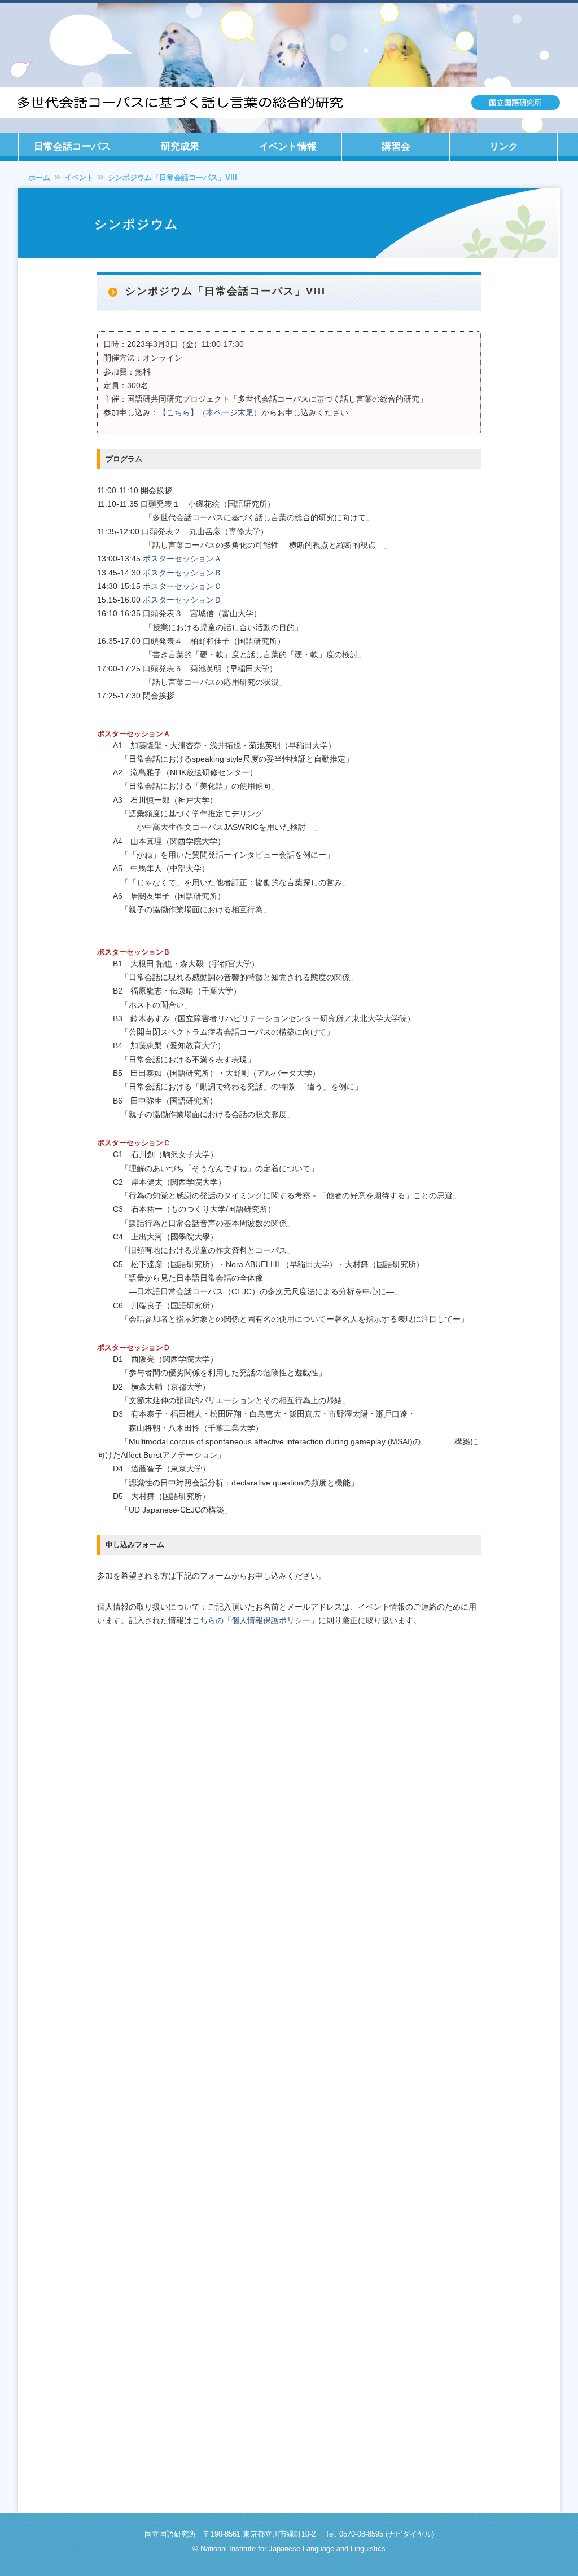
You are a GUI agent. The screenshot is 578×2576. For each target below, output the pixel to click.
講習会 (396, 146)
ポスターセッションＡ (182, 559)
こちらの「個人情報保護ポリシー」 (255, 1620)
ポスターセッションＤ (182, 600)
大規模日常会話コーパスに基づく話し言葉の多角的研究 (289, 103)
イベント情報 (288, 146)
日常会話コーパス (72, 146)
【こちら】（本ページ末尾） (210, 412)
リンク (504, 146)
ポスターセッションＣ (182, 586)
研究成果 (180, 146)
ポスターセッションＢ (182, 573)
